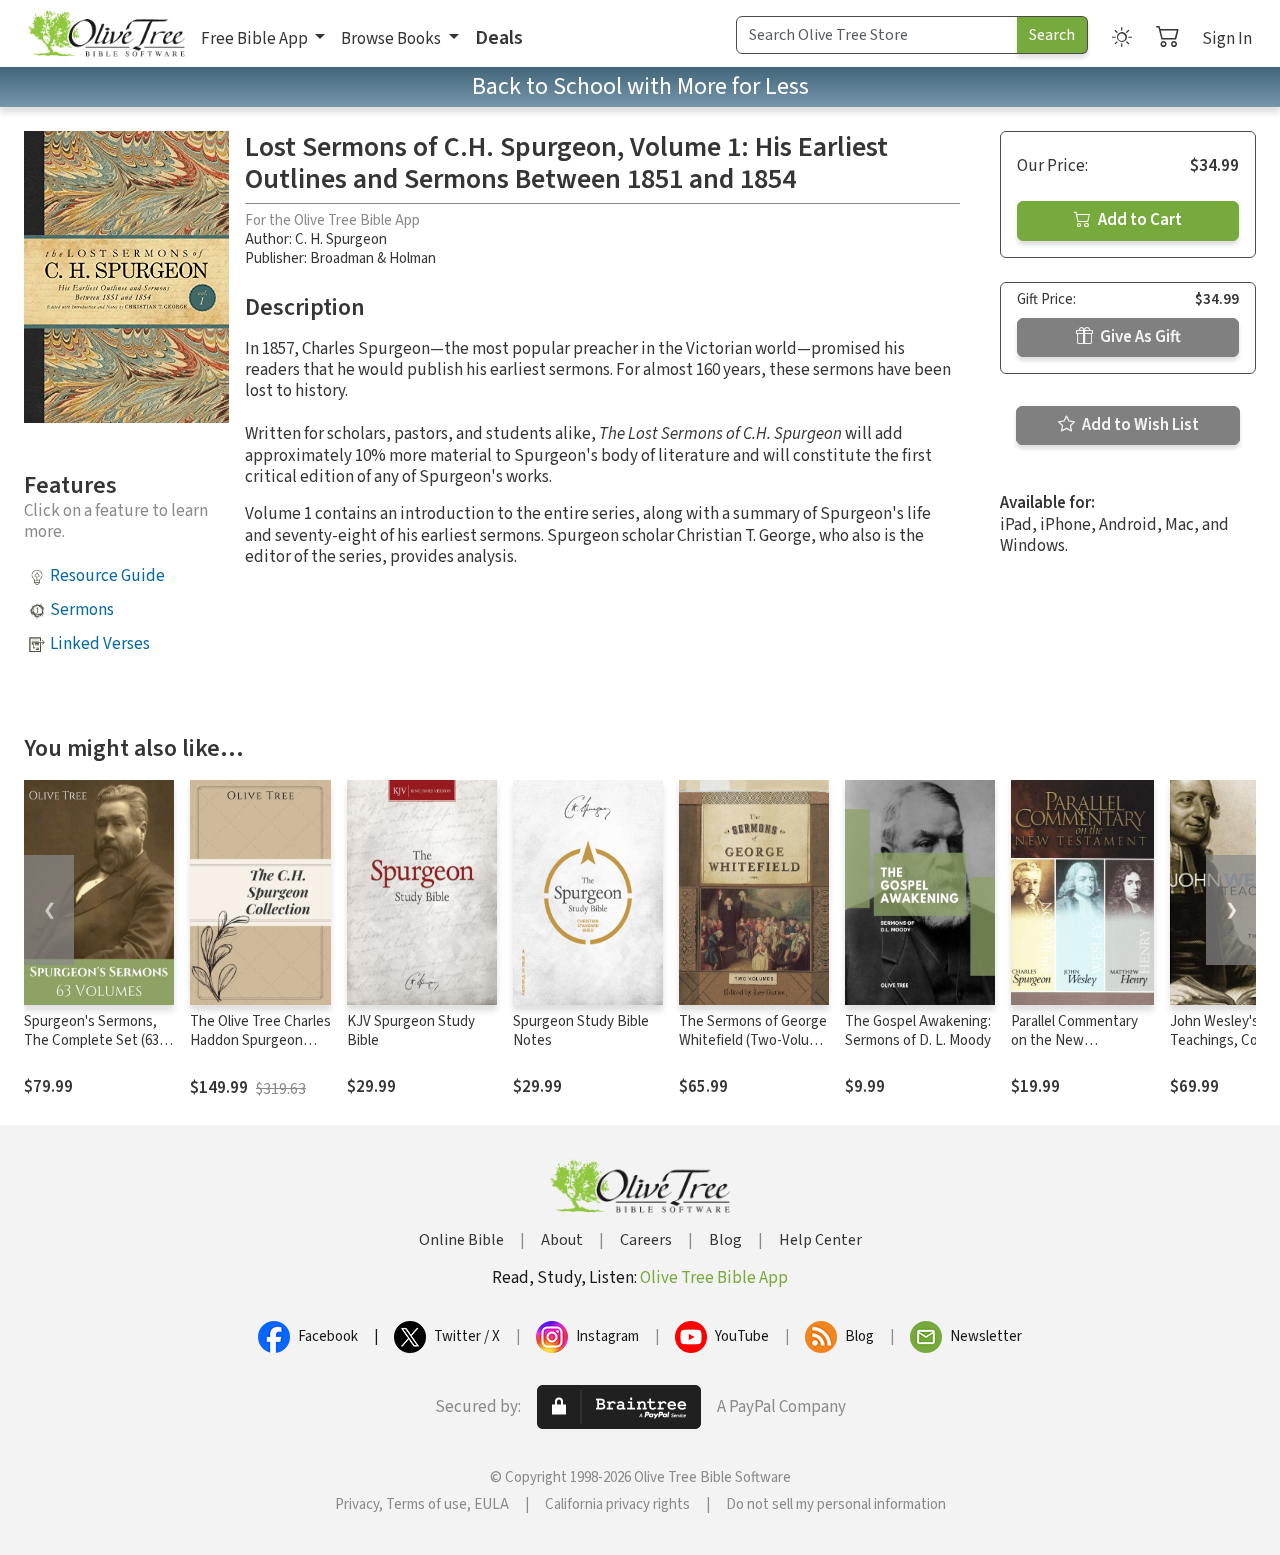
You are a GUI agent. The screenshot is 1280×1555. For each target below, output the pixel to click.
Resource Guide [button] (107, 576)
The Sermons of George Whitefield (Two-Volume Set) (753, 1040)
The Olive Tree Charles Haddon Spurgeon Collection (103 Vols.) (260, 1040)
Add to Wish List (1139, 425)
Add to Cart (1138, 220)
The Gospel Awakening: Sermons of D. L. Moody (918, 1031)
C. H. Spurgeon (341, 239)
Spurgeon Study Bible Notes (581, 1031)
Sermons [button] (82, 610)
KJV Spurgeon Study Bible (411, 1031)
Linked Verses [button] (100, 644)
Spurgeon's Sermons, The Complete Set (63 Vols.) (91, 1040)
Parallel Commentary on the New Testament (1074, 1040)
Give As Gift (1139, 337)
